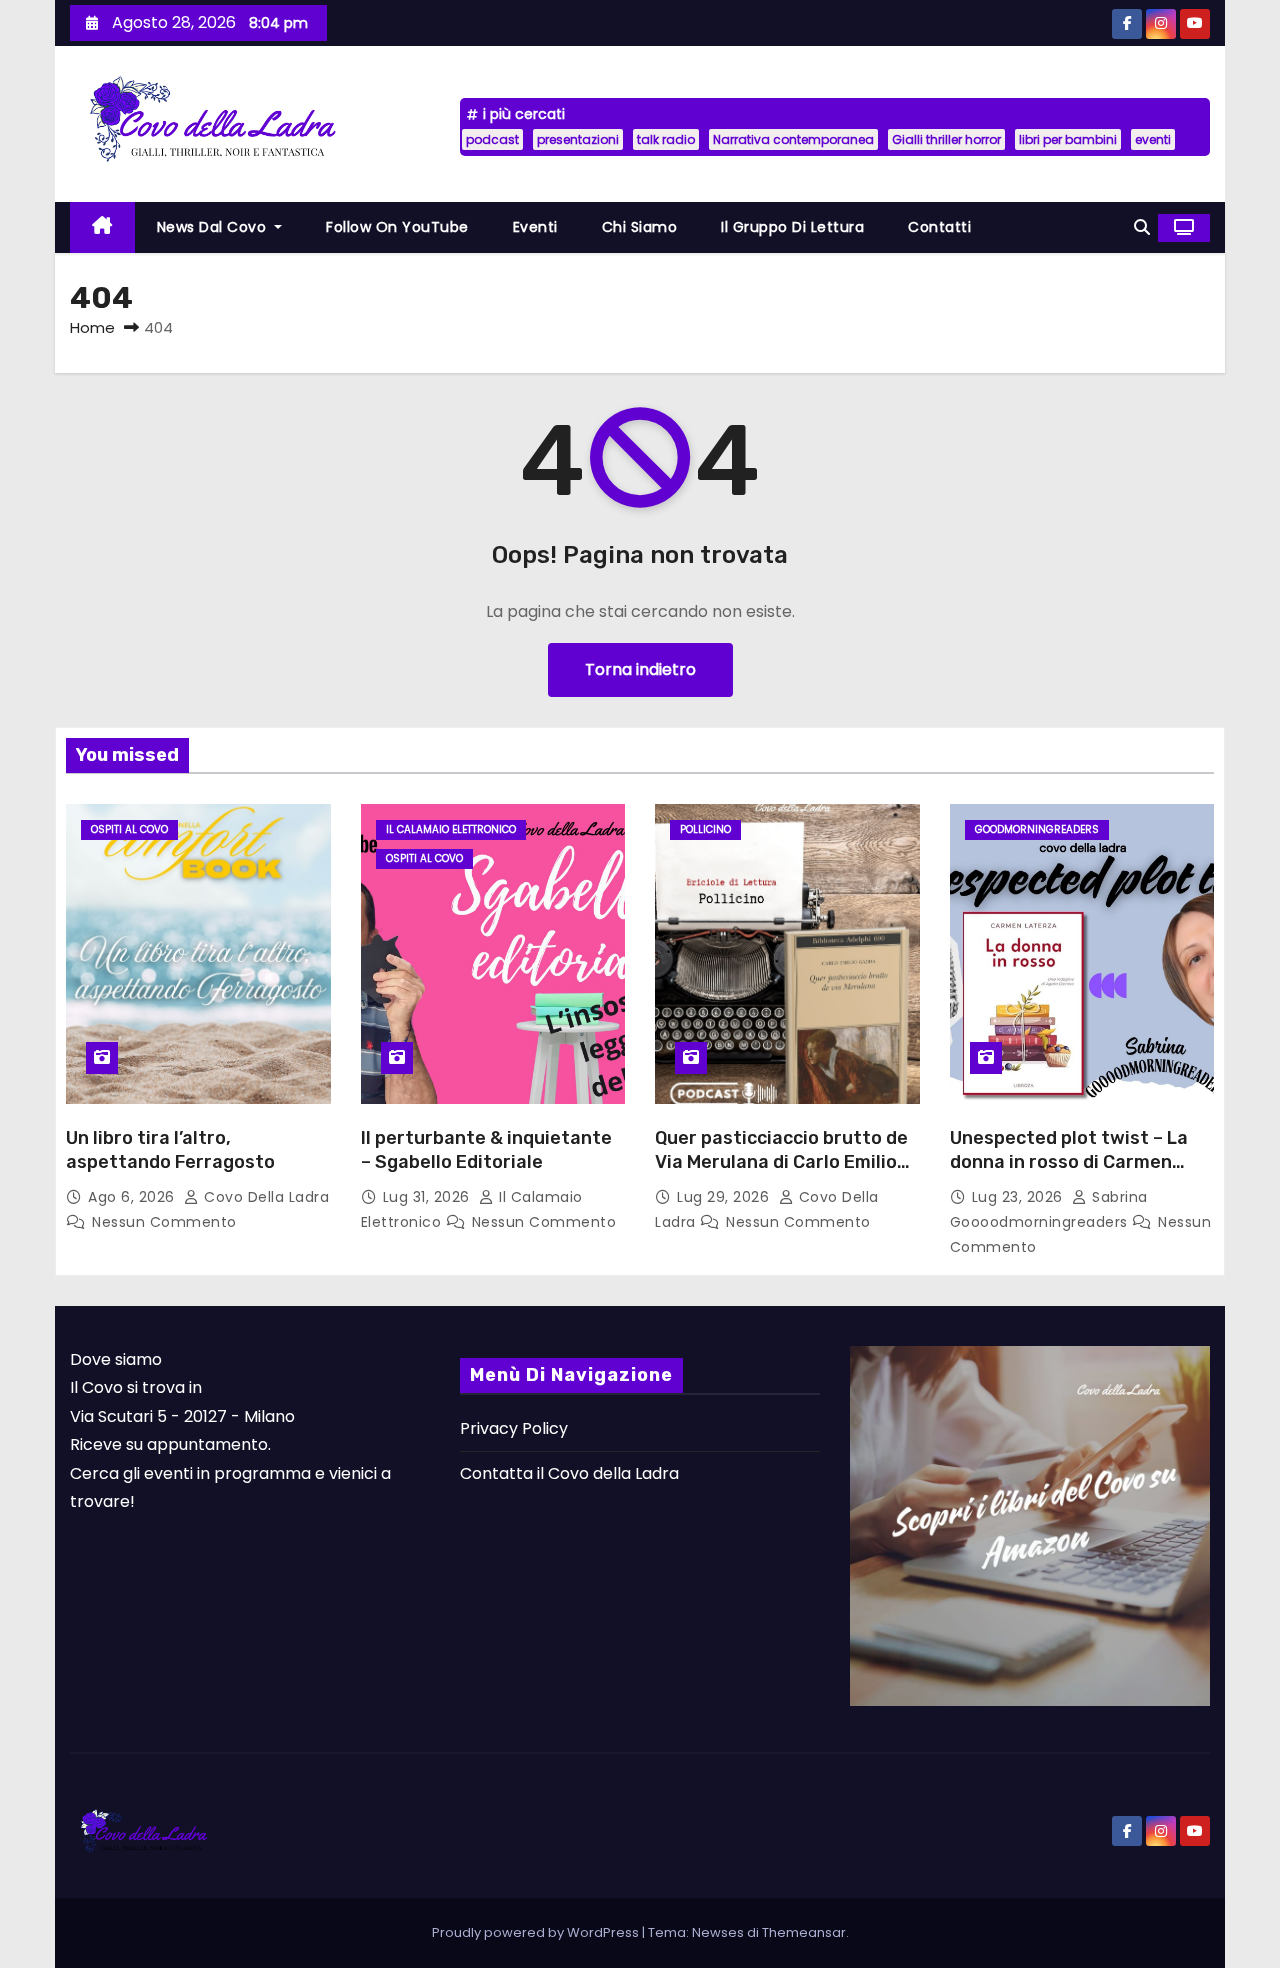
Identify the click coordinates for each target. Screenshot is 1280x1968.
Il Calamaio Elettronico (451, 829)
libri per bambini (1068, 139)
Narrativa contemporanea (793, 139)
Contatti (939, 227)
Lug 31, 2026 (429, 1197)
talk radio (666, 139)
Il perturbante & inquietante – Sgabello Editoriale (486, 1150)
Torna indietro (640, 669)
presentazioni (578, 139)
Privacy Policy (514, 1428)
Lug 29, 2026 (725, 1197)
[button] (1142, 227)
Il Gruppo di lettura (792, 227)
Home (92, 327)
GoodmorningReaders (1037, 829)
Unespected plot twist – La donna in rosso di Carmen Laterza (1069, 1162)
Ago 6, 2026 (133, 1197)
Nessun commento (164, 1222)
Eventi (535, 227)
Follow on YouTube (397, 227)
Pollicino (705, 829)
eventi (1153, 139)
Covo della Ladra (264, 1197)
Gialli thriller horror (946, 139)
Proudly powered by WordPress (537, 1932)
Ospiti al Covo (129, 829)
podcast (492, 139)
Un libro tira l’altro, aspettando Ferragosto (170, 1150)
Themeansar (804, 1932)
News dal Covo (214, 227)
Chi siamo (640, 227)
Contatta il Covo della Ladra (569, 1473)
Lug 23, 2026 (1020, 1197)
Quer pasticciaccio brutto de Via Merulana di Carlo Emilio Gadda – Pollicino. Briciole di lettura (781, 1174)
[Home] (102, 227)
